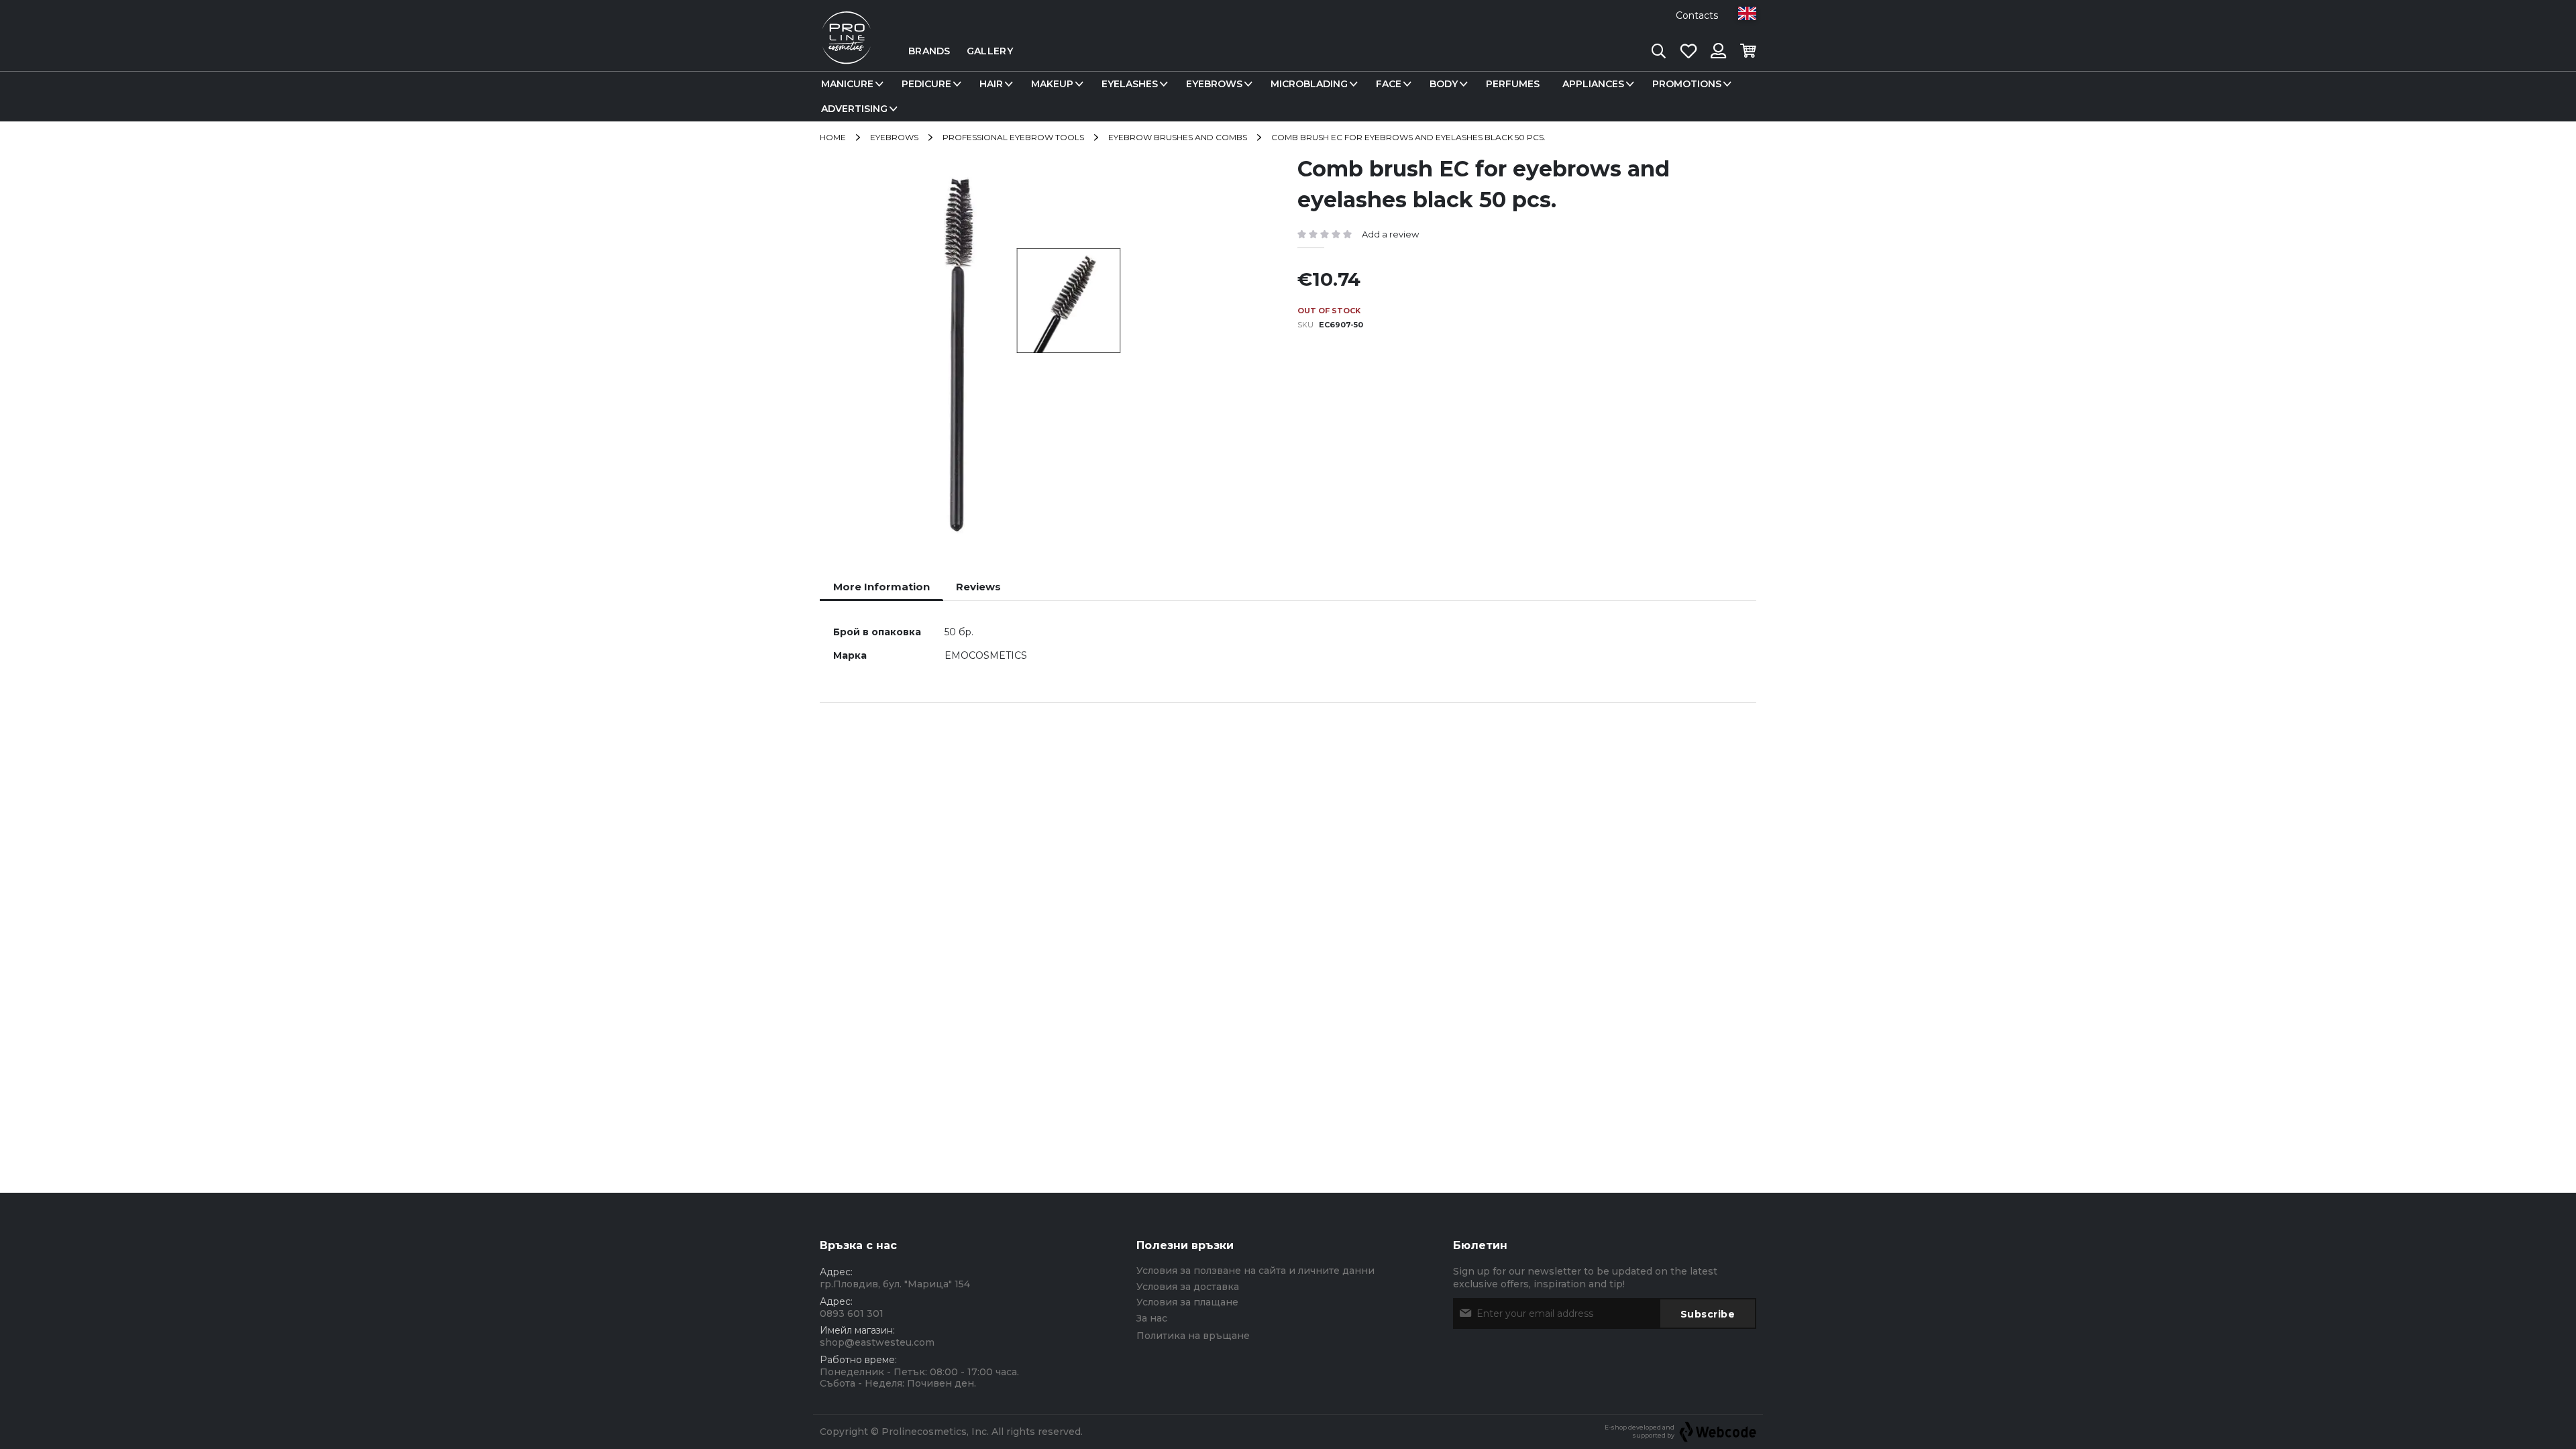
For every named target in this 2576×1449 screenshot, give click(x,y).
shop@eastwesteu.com (877, 1342)
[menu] (1288, 97)
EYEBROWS (894, 137)
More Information (881, 587)
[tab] (881, 587)
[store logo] (847, 51)
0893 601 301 (852, 1313)
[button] (1747, 13)
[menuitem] (850, 84)
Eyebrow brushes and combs (1178, 137)
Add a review (1390, 234)
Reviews (978, 587)
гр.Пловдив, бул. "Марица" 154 (895, 1284)
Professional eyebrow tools (1013, 137)
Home (833, 137)
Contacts (1697, 15)
